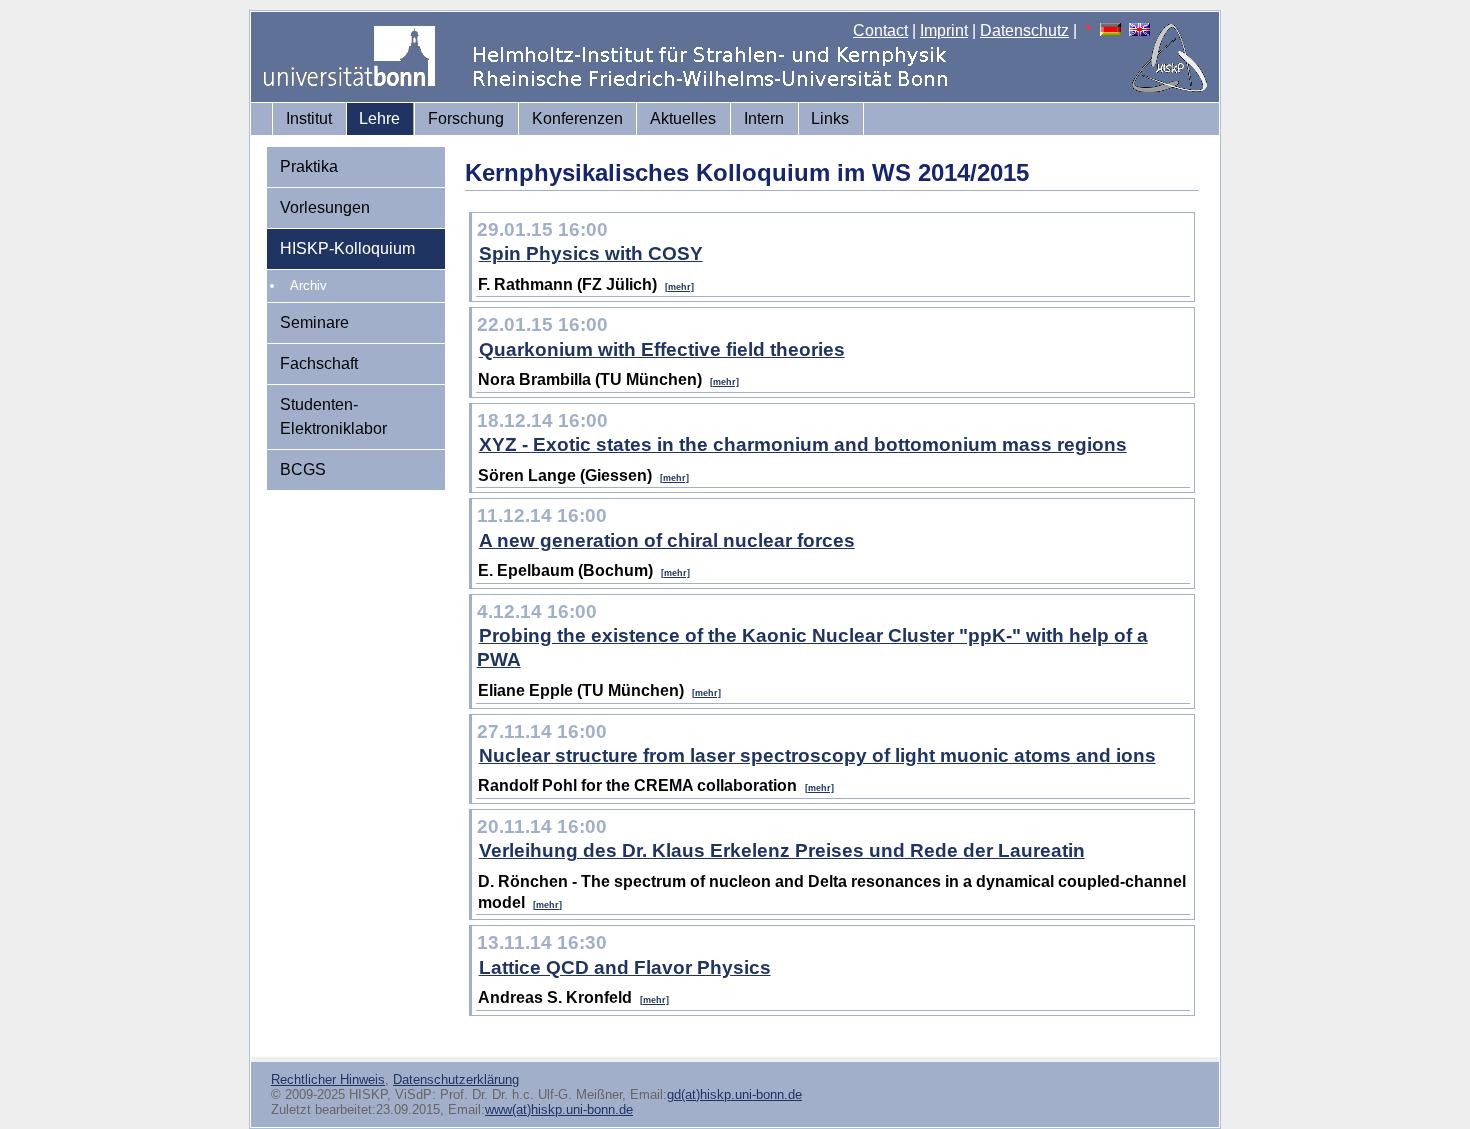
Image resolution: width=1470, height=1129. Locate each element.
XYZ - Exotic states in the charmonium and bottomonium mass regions (803, 444)
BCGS (303, 469)
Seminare (314, 322)
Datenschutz (1024, 30)
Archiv (308, 285)
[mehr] (679, 287)
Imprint (944, 30)
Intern (764, 118)
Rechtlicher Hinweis (328, 1079)
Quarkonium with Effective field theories (662, 349)
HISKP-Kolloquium (347, 248)
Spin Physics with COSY (591, 253)
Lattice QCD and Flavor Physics (625, 967)
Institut (309, 118)
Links (830, 118)
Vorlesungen (325, 207)
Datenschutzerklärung (456, 1079)
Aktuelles (683, 118)
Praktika (309, 166)
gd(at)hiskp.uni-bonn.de (734, 1094)
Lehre (379, 118)
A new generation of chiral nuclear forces (667, 540)
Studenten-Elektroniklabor (333, 416)
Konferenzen (577, 118)
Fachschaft (319, 363)
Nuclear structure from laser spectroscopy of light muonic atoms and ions (817, 755)
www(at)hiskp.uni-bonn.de (559, 1109)
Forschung (466, 118)
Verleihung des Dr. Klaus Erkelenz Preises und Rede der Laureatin (782, 850)
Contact (880, 30)
